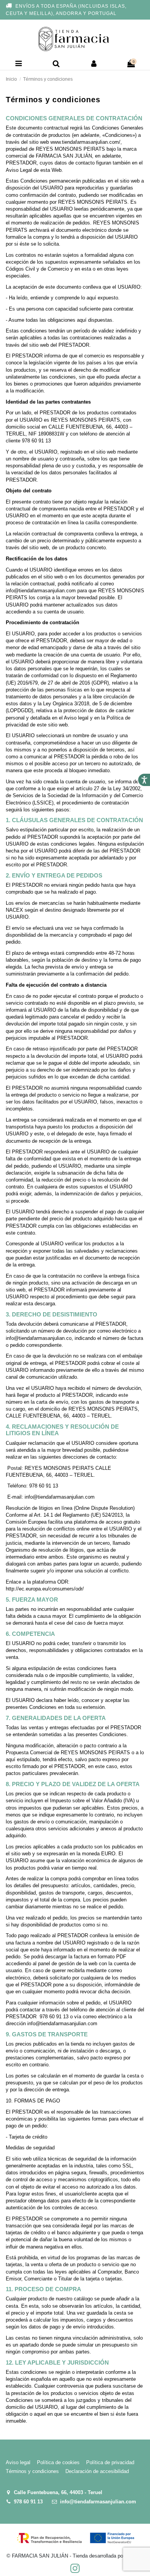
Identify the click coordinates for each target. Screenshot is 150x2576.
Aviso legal (18, 2462)
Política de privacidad (110, 2462)
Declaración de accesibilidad (97, 2471)
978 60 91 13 (28, 2502)
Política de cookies (58, 2462)
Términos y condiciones (32, 2471)
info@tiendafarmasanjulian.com (98, 2502)
